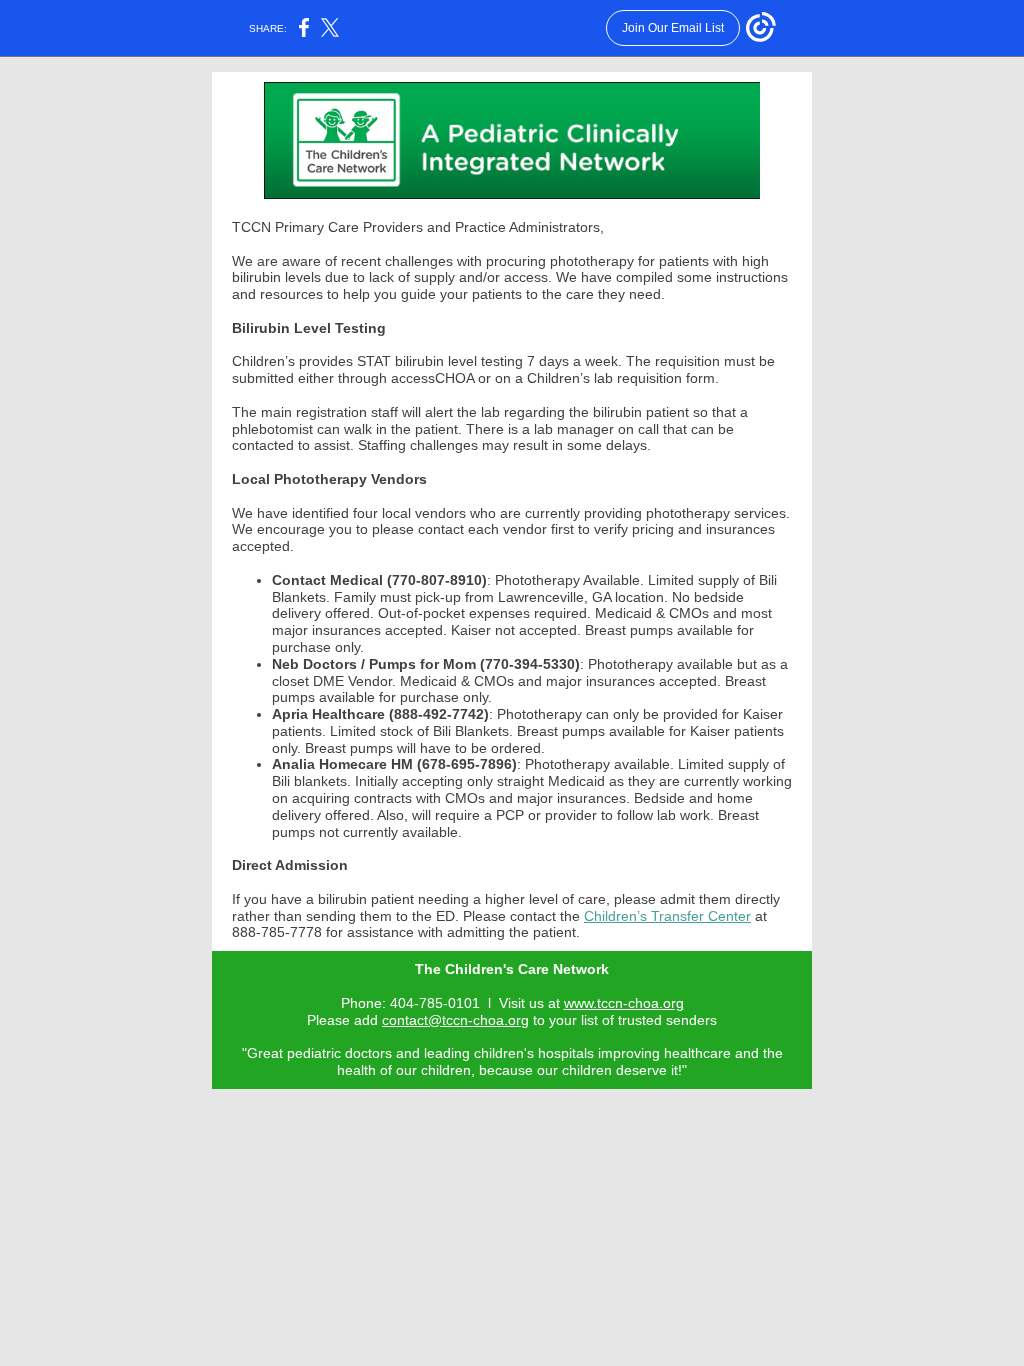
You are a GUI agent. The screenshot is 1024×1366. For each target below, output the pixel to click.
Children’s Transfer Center (667, 916)
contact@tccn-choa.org (455, 1020)
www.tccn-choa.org (624, 1003)
